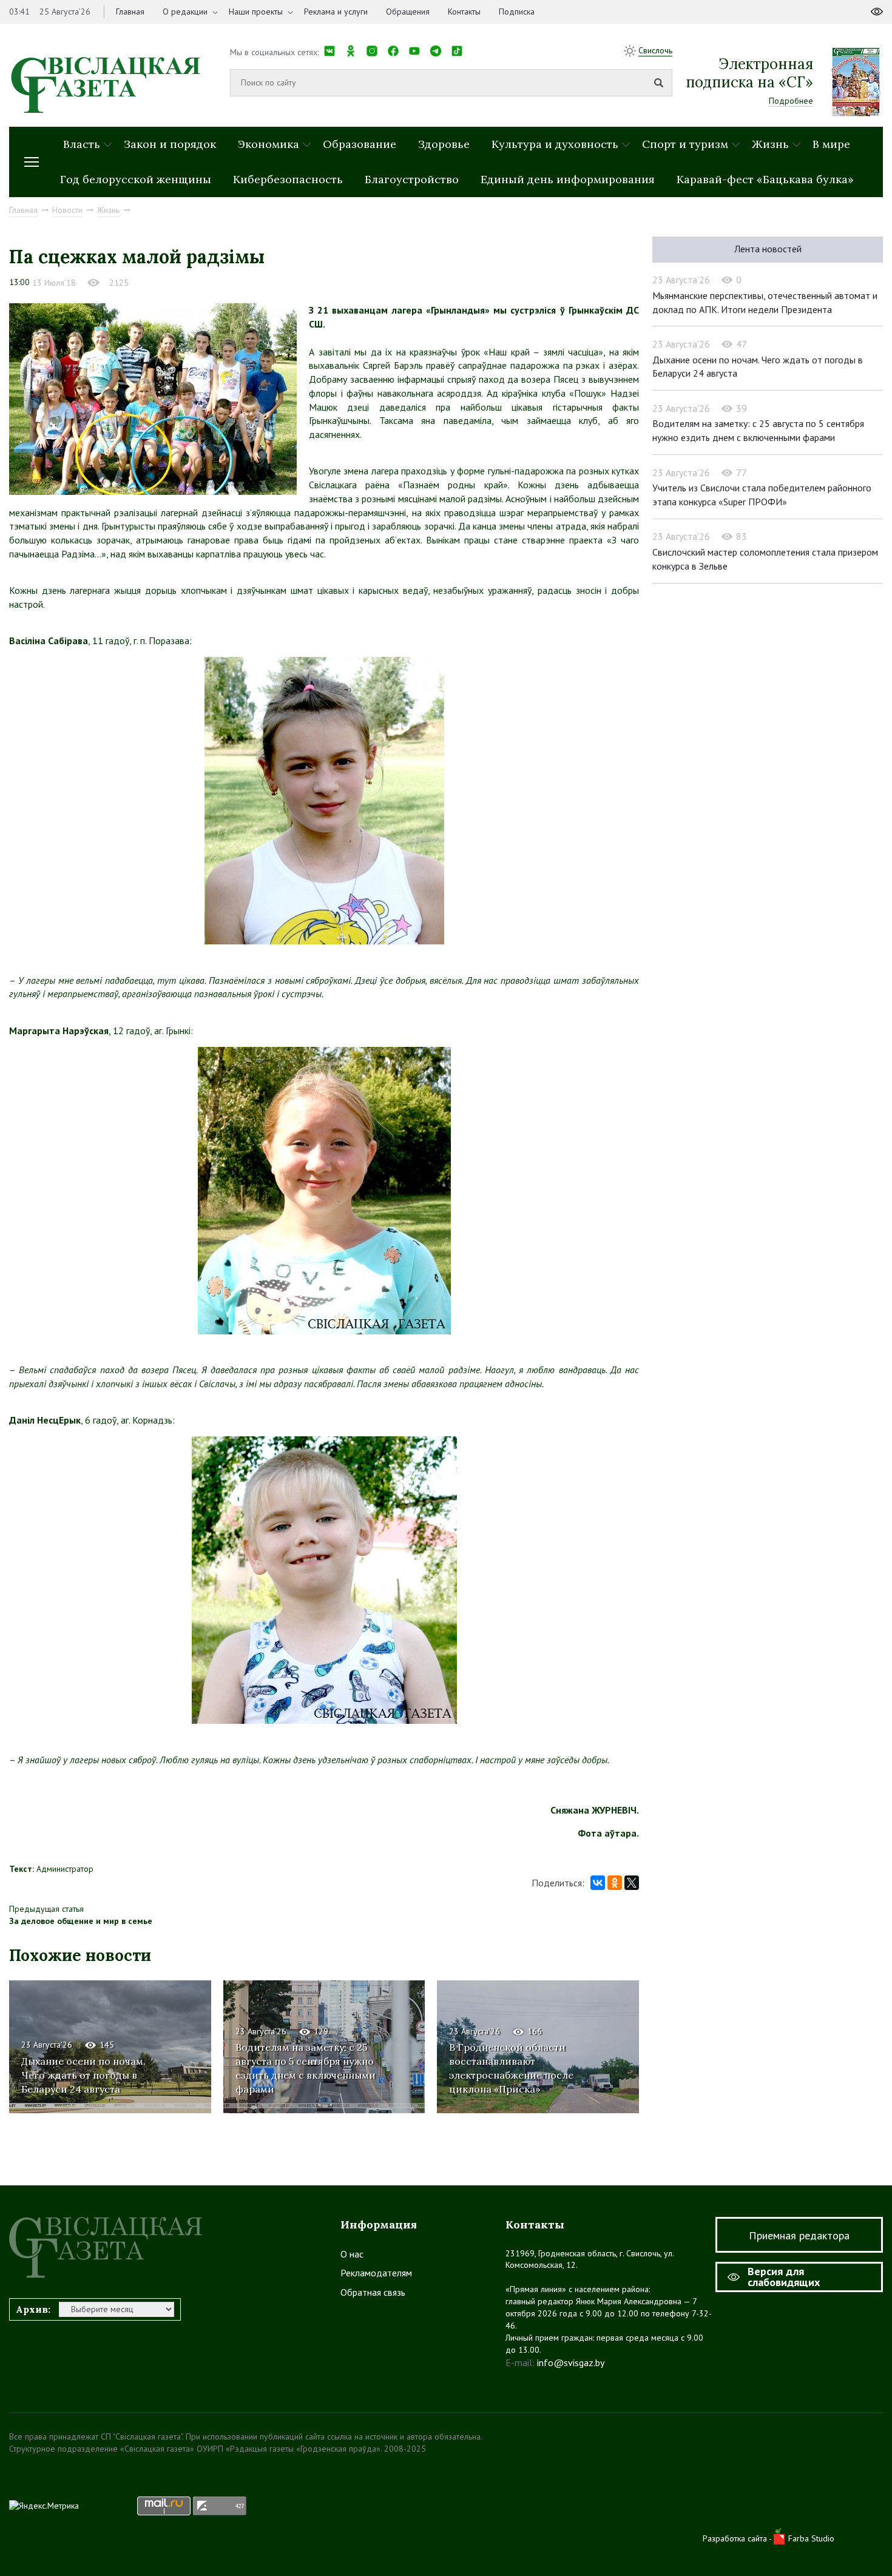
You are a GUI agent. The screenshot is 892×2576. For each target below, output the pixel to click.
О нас (352, 2254)
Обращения (408, 12)
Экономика (269, 144)
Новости (67, 210)
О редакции (185, 12)
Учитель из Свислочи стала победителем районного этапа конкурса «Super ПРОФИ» (762, 495)
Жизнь (770, 144)
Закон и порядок (170, 144)
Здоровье (444, 144)
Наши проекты (256, 12)
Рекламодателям (376, 2273)
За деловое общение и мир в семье (81, 1921)
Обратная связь (373, 2292)
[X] (632, 1883)
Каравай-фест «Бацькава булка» (765, 179)
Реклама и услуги (336, 12)
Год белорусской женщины (136, 179)
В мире (831, 144)
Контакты (464, 12)
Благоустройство (412, 179)
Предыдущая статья (46, 1909)
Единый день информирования (568, 179)
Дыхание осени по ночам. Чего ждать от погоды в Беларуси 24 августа (83, 2075)
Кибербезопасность (288, 179)
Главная (130, 12)
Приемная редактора (799, 2235)
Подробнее (791, 101)
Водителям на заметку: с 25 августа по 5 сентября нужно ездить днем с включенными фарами (306, 2068)
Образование (360, 144)
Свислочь (655, 50)
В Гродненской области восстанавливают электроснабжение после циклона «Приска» (511, 2068)
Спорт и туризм (685, 144)
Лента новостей (768, 249)
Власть (82, 144)
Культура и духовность (555, 144)
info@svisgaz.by (571, 2362)
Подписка (517, 12)
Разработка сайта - (738, 2538)
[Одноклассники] (615, 1883)
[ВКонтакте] (598, 1883)
